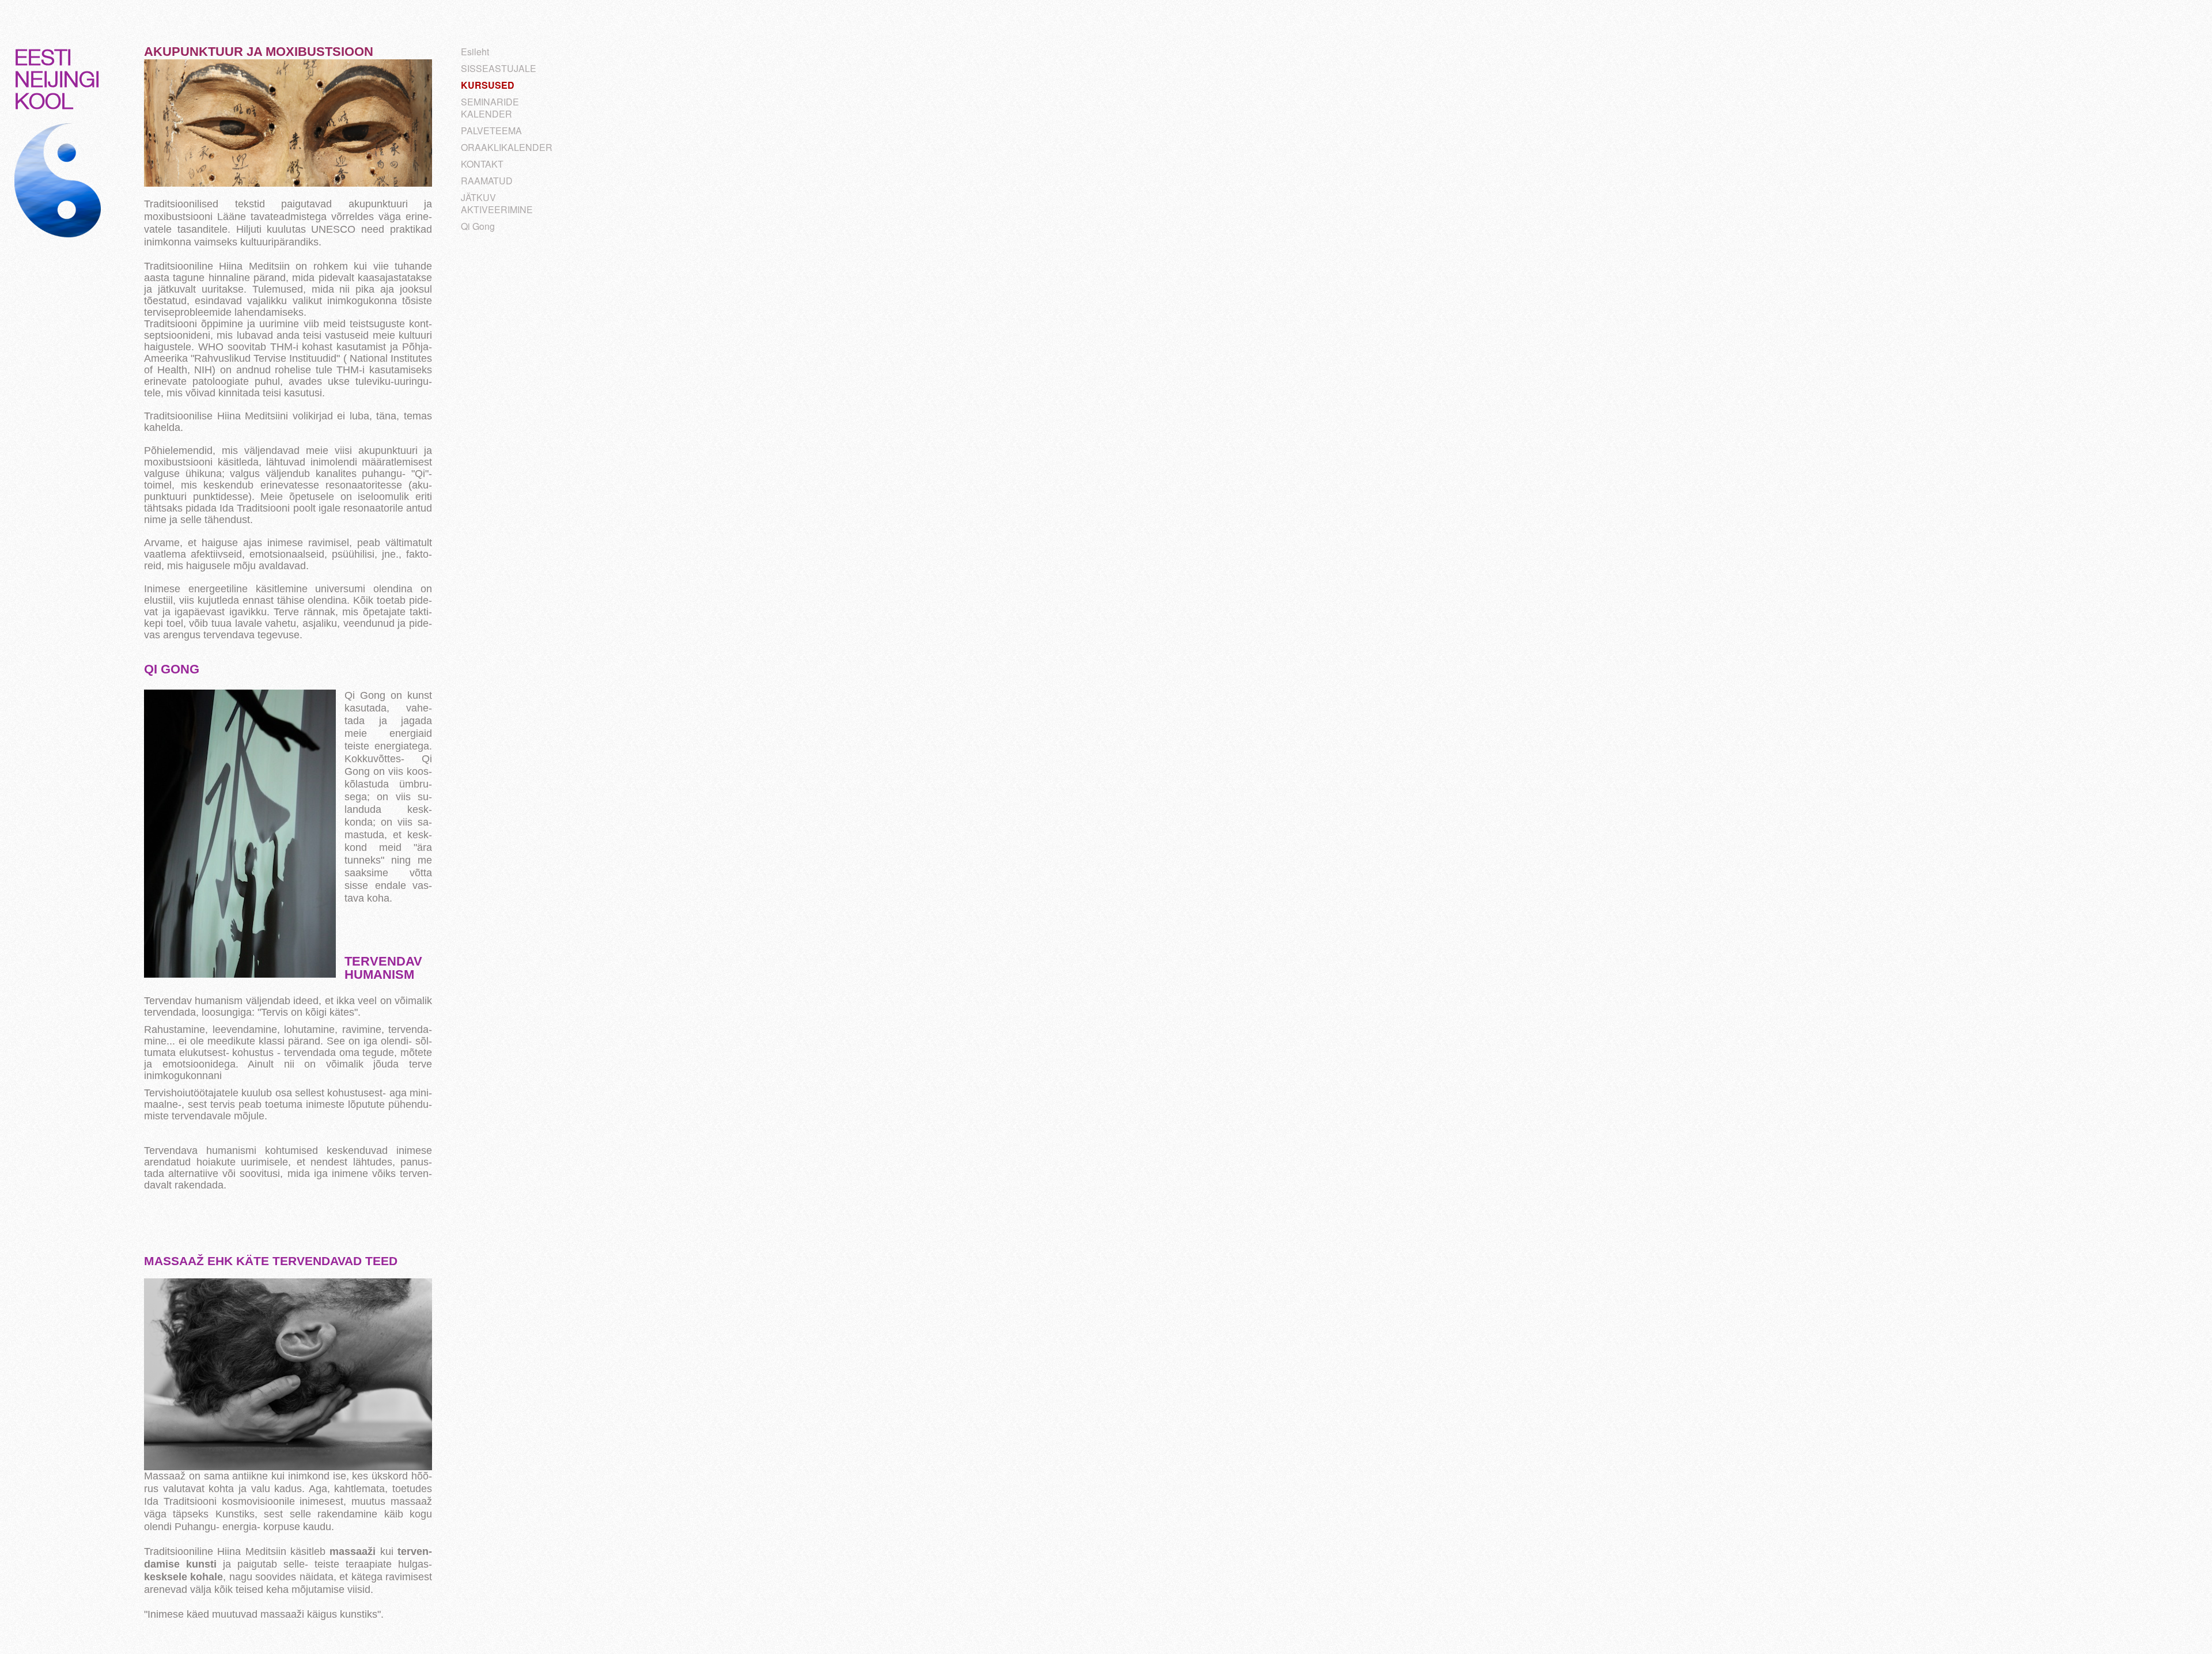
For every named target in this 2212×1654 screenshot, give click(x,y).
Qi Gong (478, 226)
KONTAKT (482, 164)
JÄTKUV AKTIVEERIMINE (497, 203)
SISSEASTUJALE (499, 68)
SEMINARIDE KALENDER (490, 108)
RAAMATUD (487, 181)
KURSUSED (488, 85)
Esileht (475, 52)
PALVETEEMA (491, 130)
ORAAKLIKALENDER (507, 147)
